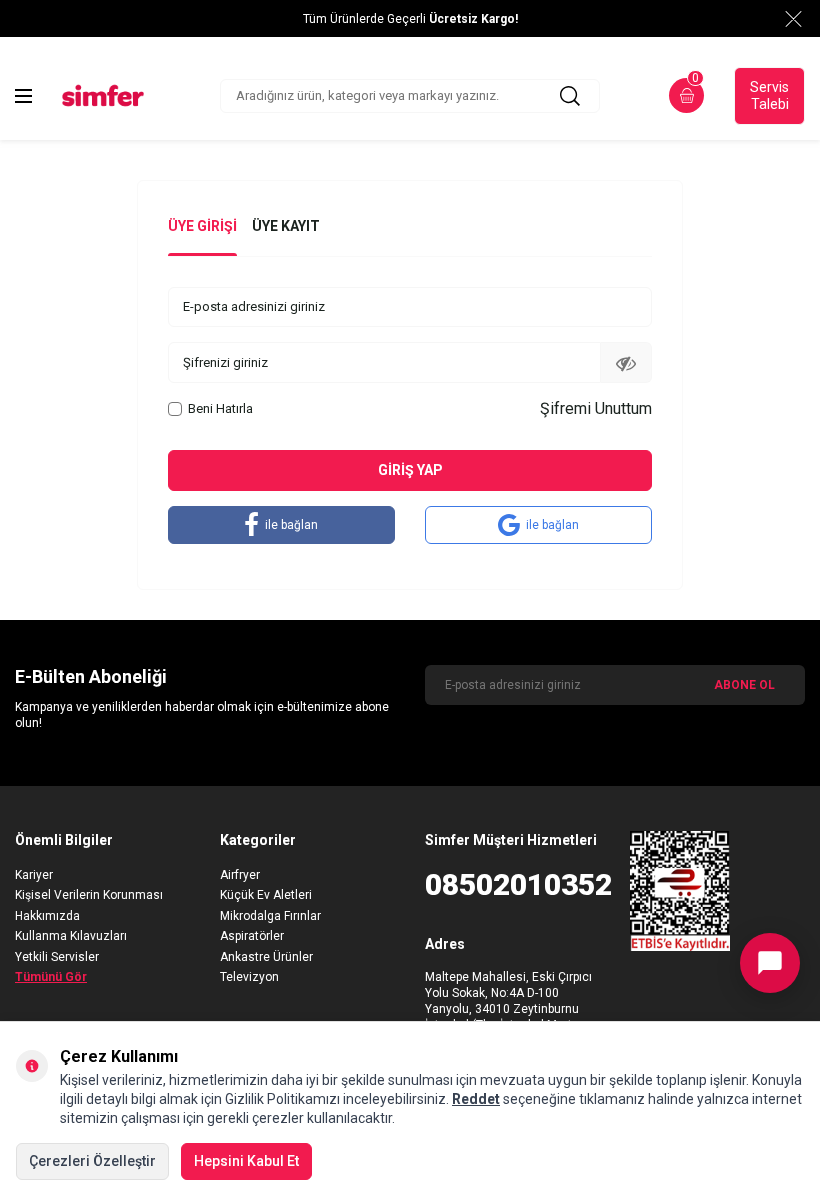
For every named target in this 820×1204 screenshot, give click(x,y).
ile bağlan (291, 525)
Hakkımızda (47, 916)
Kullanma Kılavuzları (71, 936)
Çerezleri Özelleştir (92, 1161)
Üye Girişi (202, 226)
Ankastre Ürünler (266, 957)
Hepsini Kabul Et (246, 1161)
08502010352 (512, 884)
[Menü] (23, 96)
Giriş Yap (410, 470)
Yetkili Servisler (57, 957)
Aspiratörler (252, 936)
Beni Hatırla (220, 408)
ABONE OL (744, 685)
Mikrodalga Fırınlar (270, 916)
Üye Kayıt (286, 226)
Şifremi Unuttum (596, 408)
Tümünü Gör (51, 977)
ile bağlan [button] (552, 525)
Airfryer (240, 875)
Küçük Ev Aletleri (266, 895)
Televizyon (249, 977)
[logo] (103, 95)
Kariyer (34, 875)
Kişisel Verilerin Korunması (89, 895)
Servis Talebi (769, 95)
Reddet (476, 1099)
